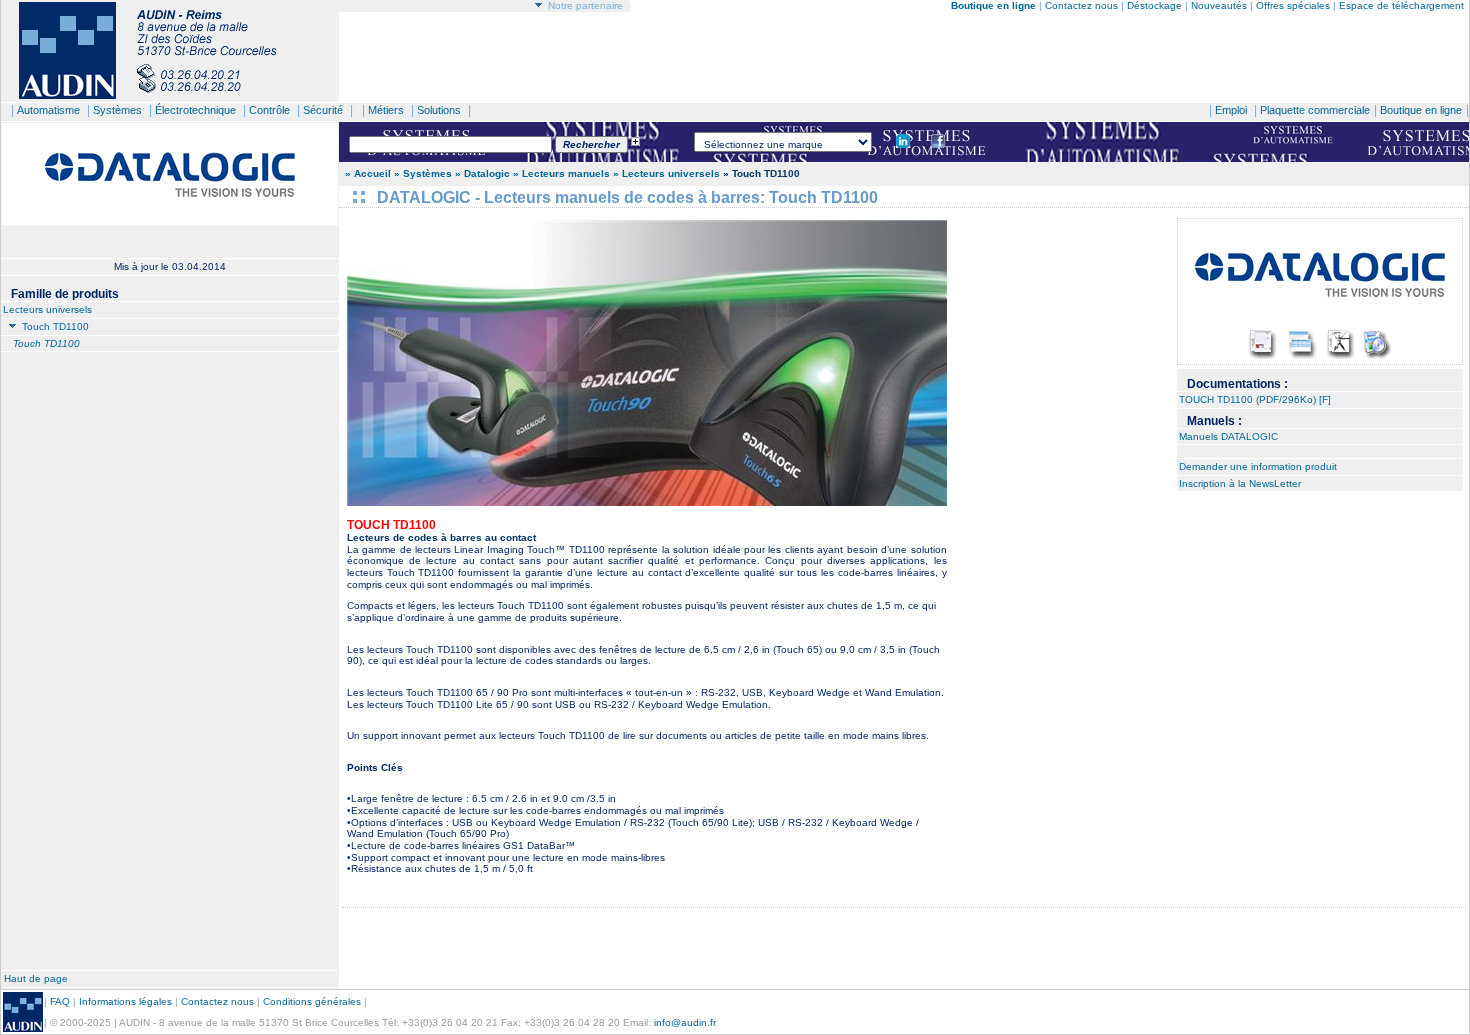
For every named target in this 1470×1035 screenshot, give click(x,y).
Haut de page (36, 978)
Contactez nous (1081, 5)
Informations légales (125, 1001)
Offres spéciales (1294, 5)
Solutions (439, 110)
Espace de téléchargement (1401, 5)
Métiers (386, 110)
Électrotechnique (195, 110)
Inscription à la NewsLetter (1240, 483)
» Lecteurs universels (666, 173)
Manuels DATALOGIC (1228, 436)
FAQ (60, 1001)
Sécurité (323, 110)
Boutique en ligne (1421, 110)
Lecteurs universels (47, 309)
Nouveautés (1219, 5)
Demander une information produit (1258, 466)
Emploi (1231, 110)
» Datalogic (484, 173)
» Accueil (368, 173)
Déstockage (1154, 5)
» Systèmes (423, 173)
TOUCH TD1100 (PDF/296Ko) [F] (1255, 399)
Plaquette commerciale (1315, 110)
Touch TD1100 (54, 326)
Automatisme (48, 110)
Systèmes (117, 110)
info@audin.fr (685, 1022)
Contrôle (269, 110)
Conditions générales (312, 1001)
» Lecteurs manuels (563, 173)
